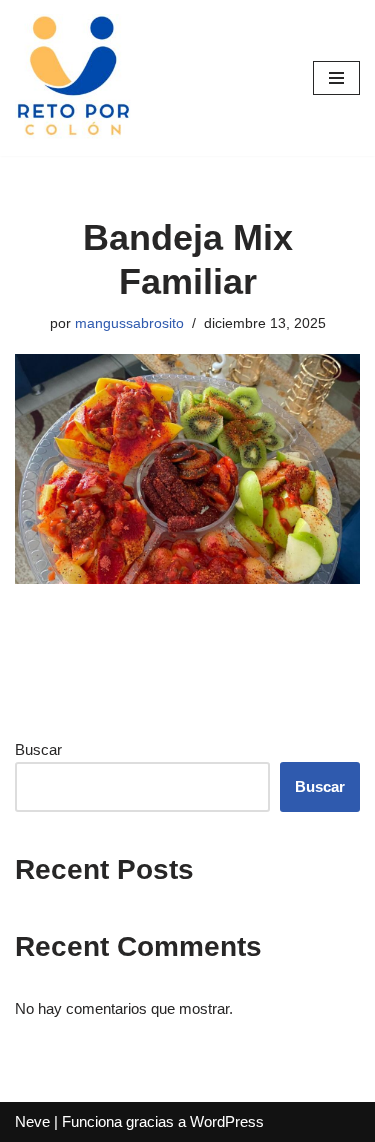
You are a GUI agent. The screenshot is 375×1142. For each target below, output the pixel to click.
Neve (32, 1121)
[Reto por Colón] (75, 78)
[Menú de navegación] (336, 78)
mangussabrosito (129, 323)
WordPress (227, 1121)
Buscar (38, 749)
